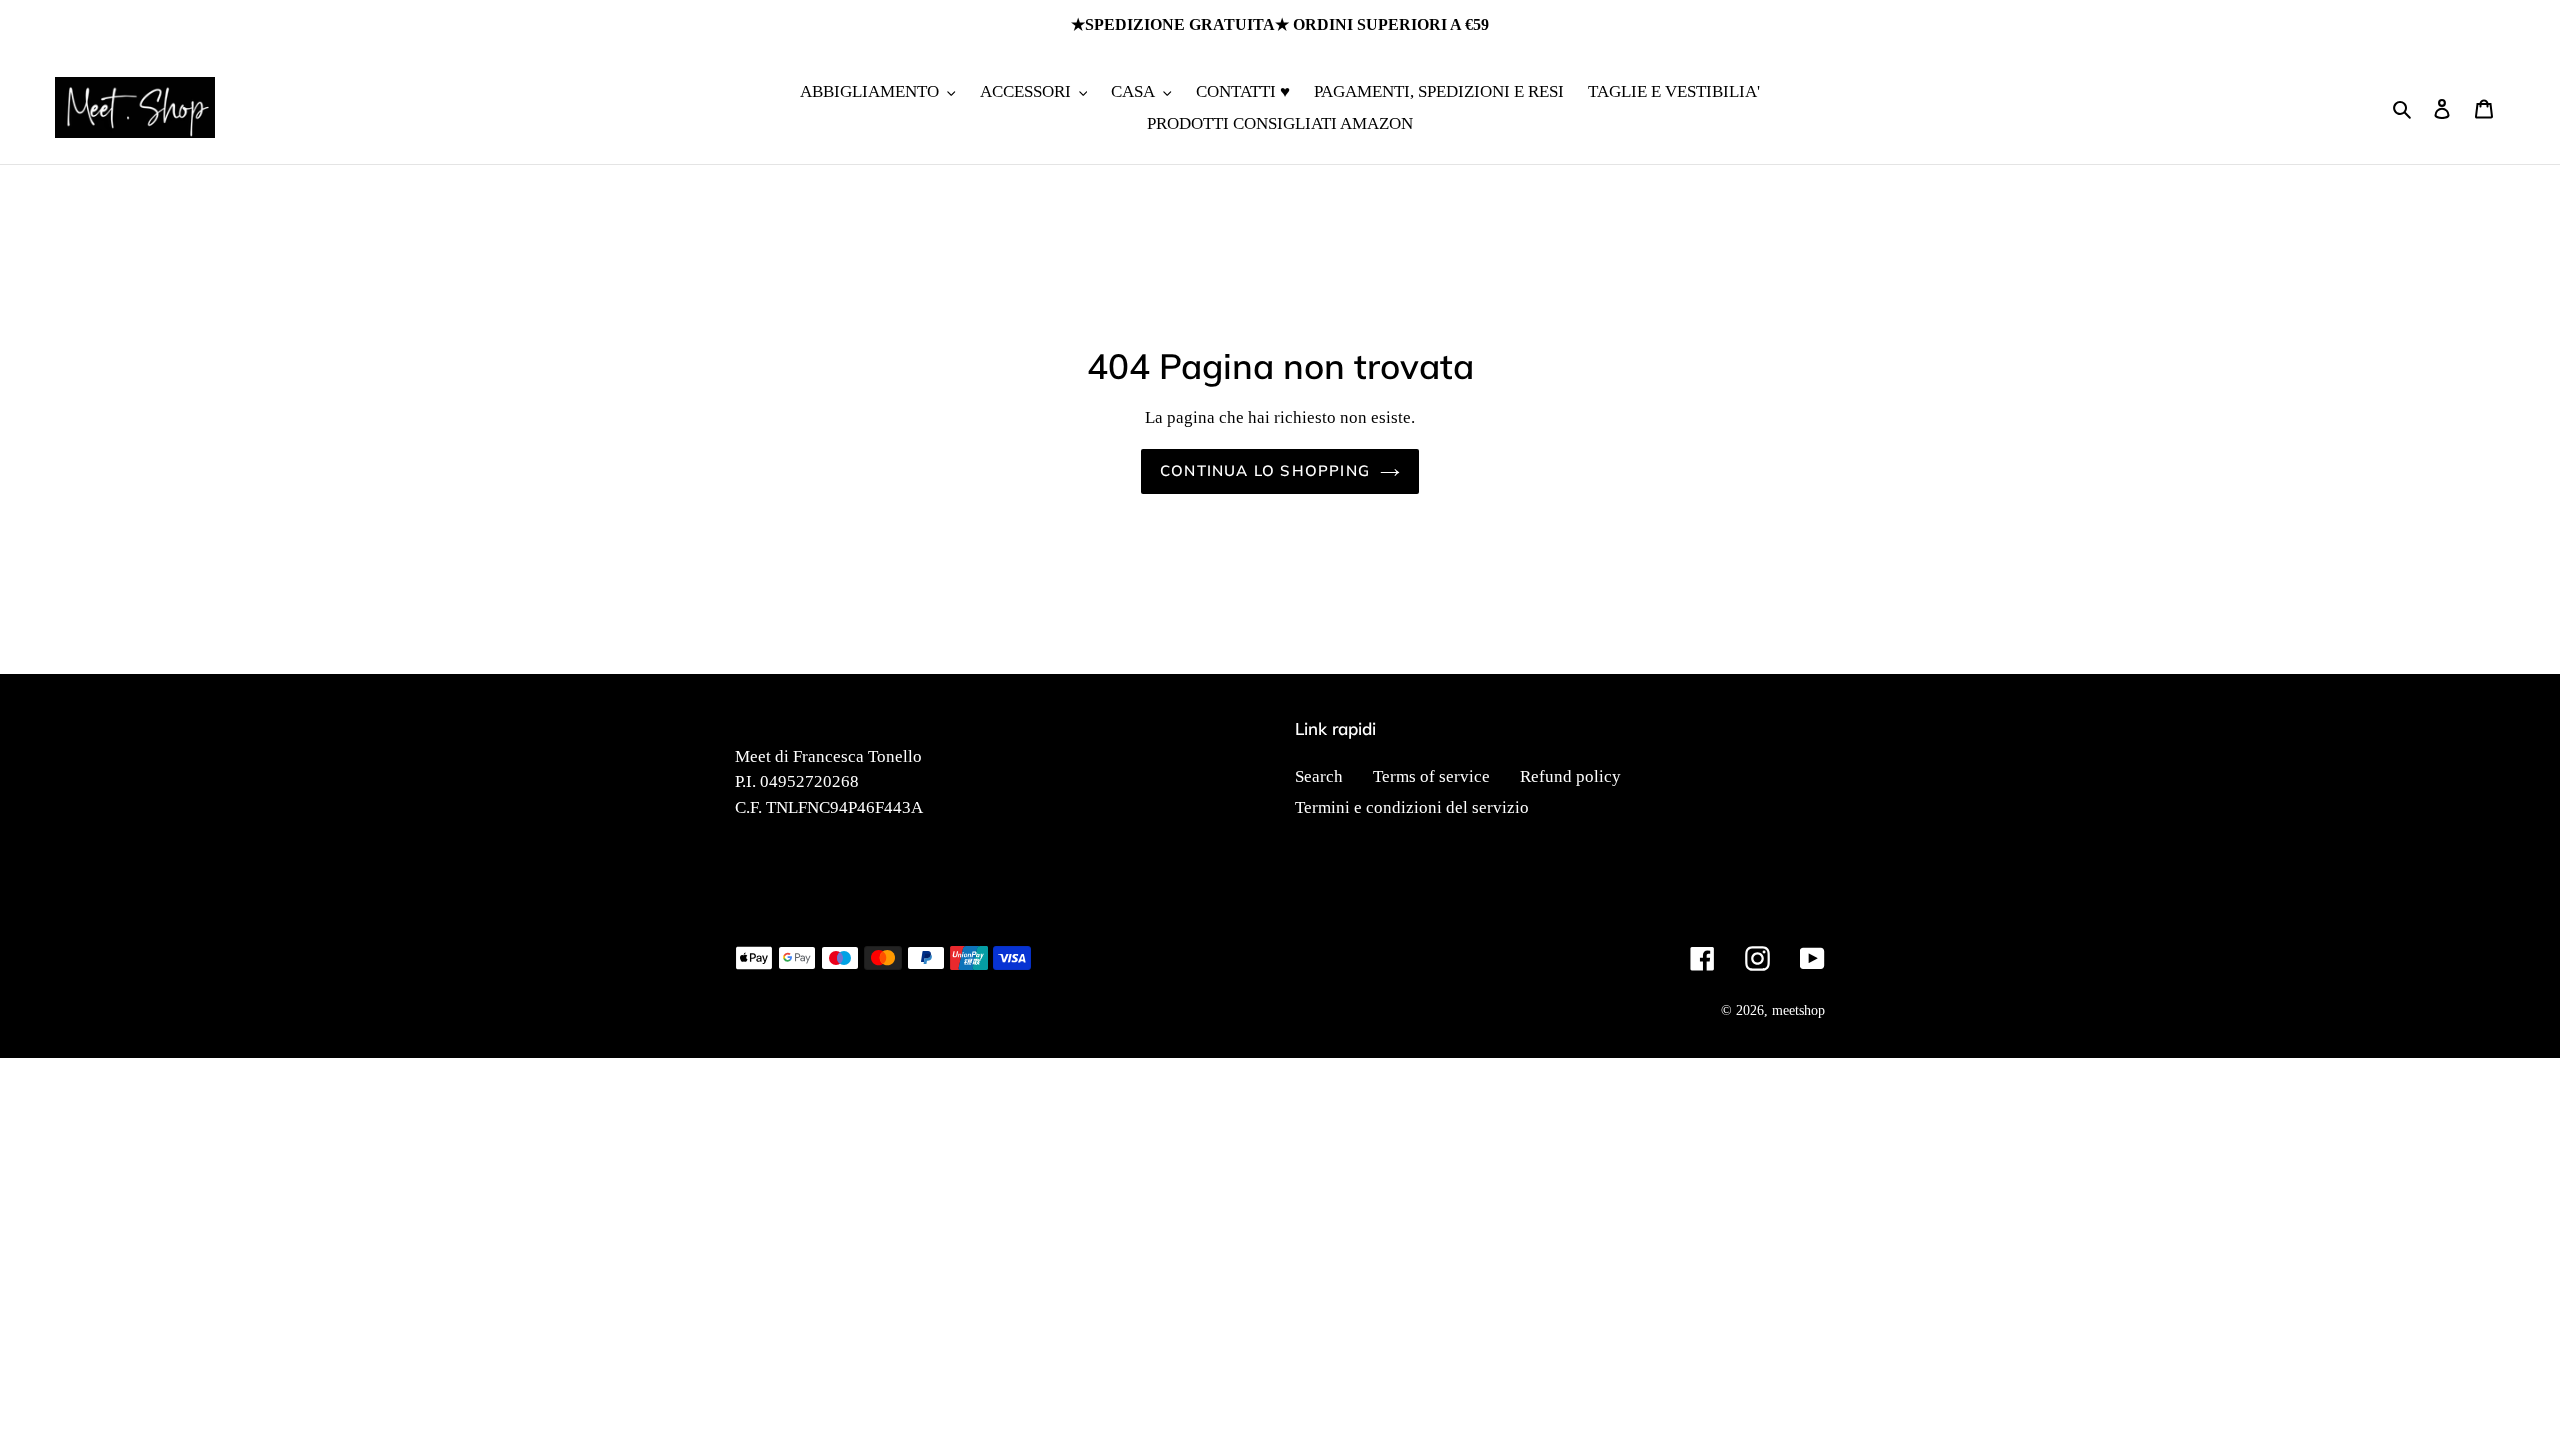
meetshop (1798, 1010)
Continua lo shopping (1265, 470)
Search (1319, 776)
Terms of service (1431, 776)
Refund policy (1570, 776)
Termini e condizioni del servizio (1412, 807)
